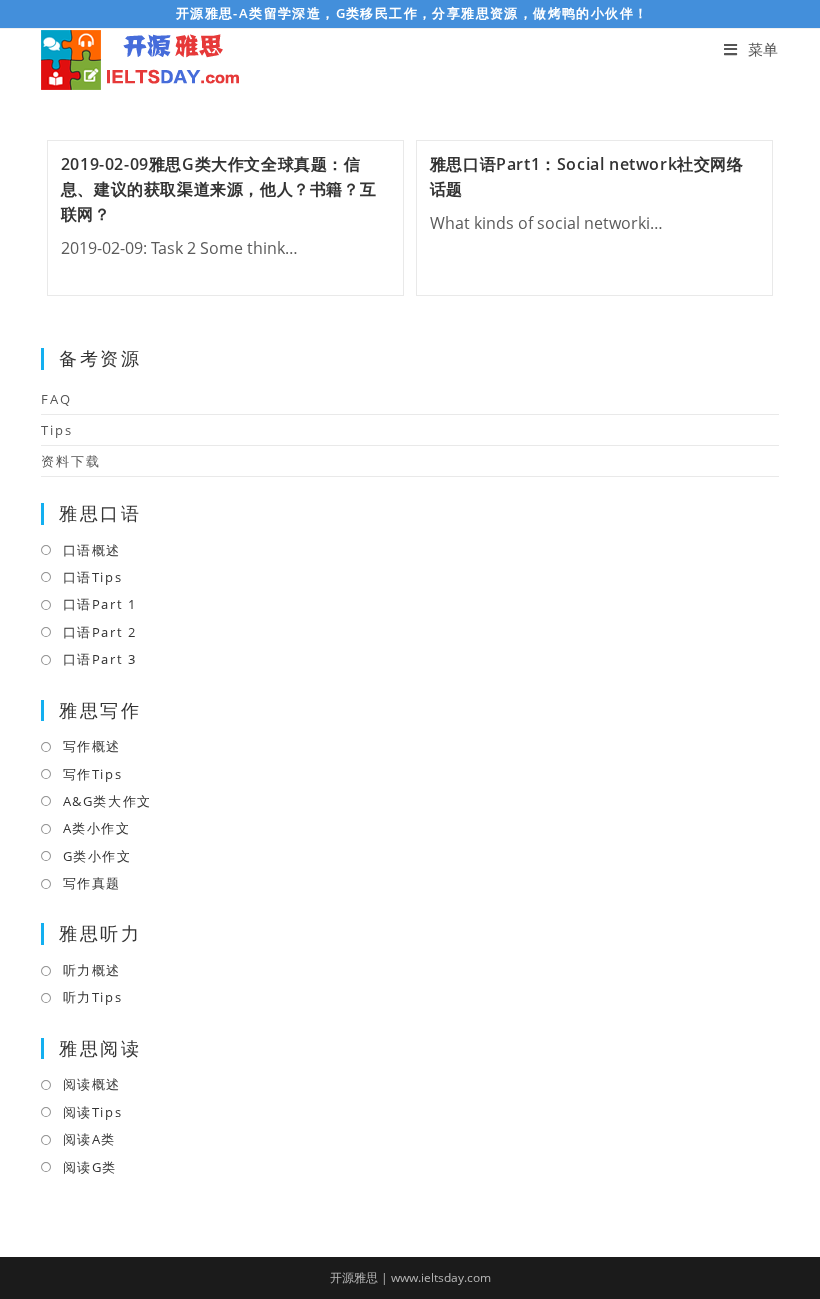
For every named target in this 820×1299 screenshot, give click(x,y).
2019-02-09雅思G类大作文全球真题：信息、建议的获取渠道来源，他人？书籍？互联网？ (218, 189)
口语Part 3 (99, 659)
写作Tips (92, 774)
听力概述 (92, 970)
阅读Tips (92, 1112)
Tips (57, 430)
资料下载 (71, 461)
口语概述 (92, 550)
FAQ (56, 399)
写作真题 (92, 883)
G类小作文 (97, 856)
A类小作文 (97, 828)
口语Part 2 (99, 632)
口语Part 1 (99, 604)
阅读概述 (92, 1084)
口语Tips (92, 577)
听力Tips (92, 997)
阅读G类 (90, 1167)
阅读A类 (89, 1139)
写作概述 (92, 746)
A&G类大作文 (107, 801)
